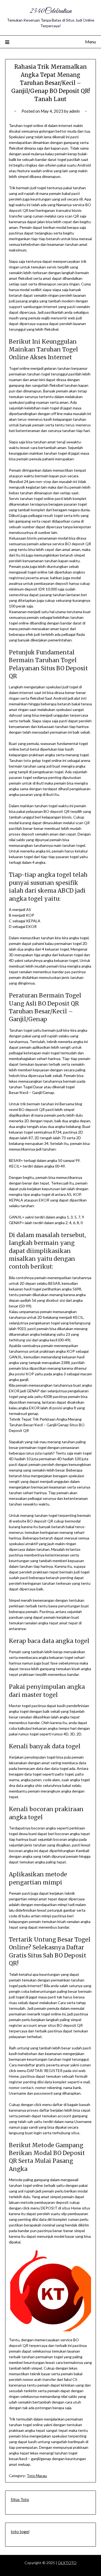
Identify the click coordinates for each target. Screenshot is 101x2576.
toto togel (20, 2532)
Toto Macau (37, 2476)
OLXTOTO (67, 2563)
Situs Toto (20, 2499)
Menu (90, 42)
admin (74, 111)
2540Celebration (51, 11)
